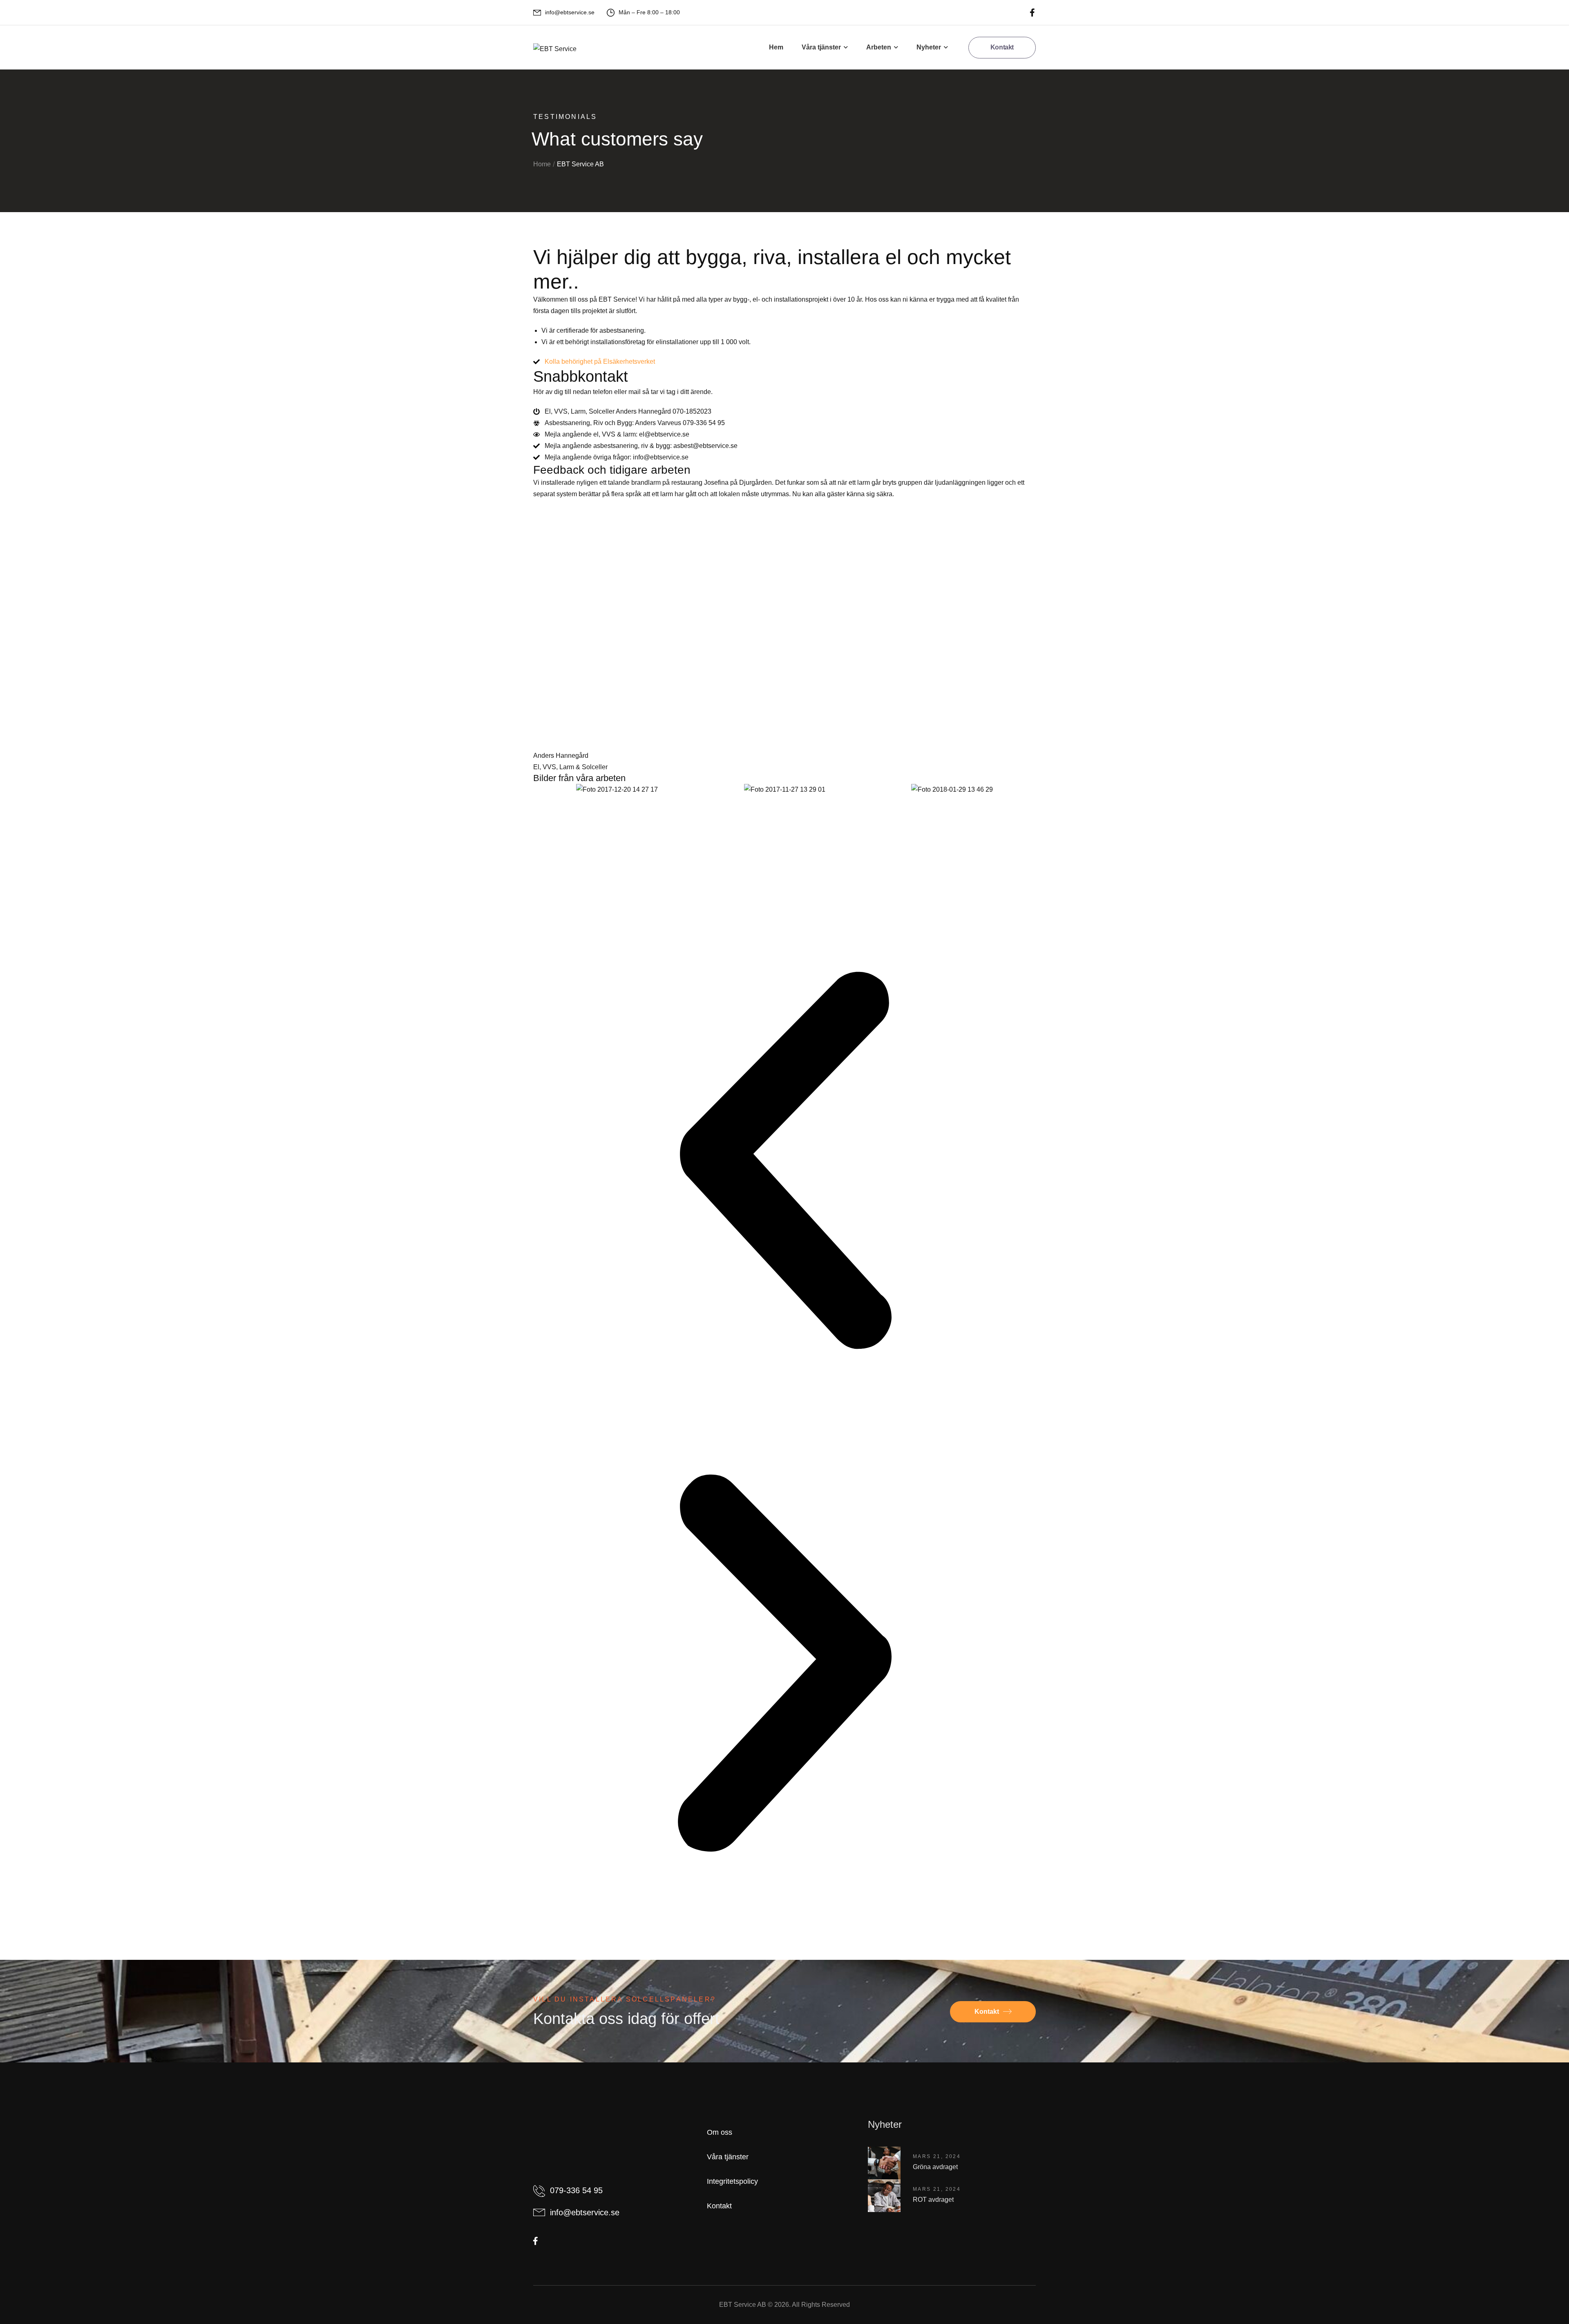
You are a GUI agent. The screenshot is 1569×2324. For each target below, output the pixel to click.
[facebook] (1032, 12)
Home (542, 164)
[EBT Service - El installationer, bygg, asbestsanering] (555, 49)
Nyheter (929, 47)
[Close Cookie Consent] (1554, 2301)
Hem (776, 47)
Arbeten (879, 47)
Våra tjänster (821, 47)
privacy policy (1522, 2300)
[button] (784, 1160)
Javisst (1315, 2300)
